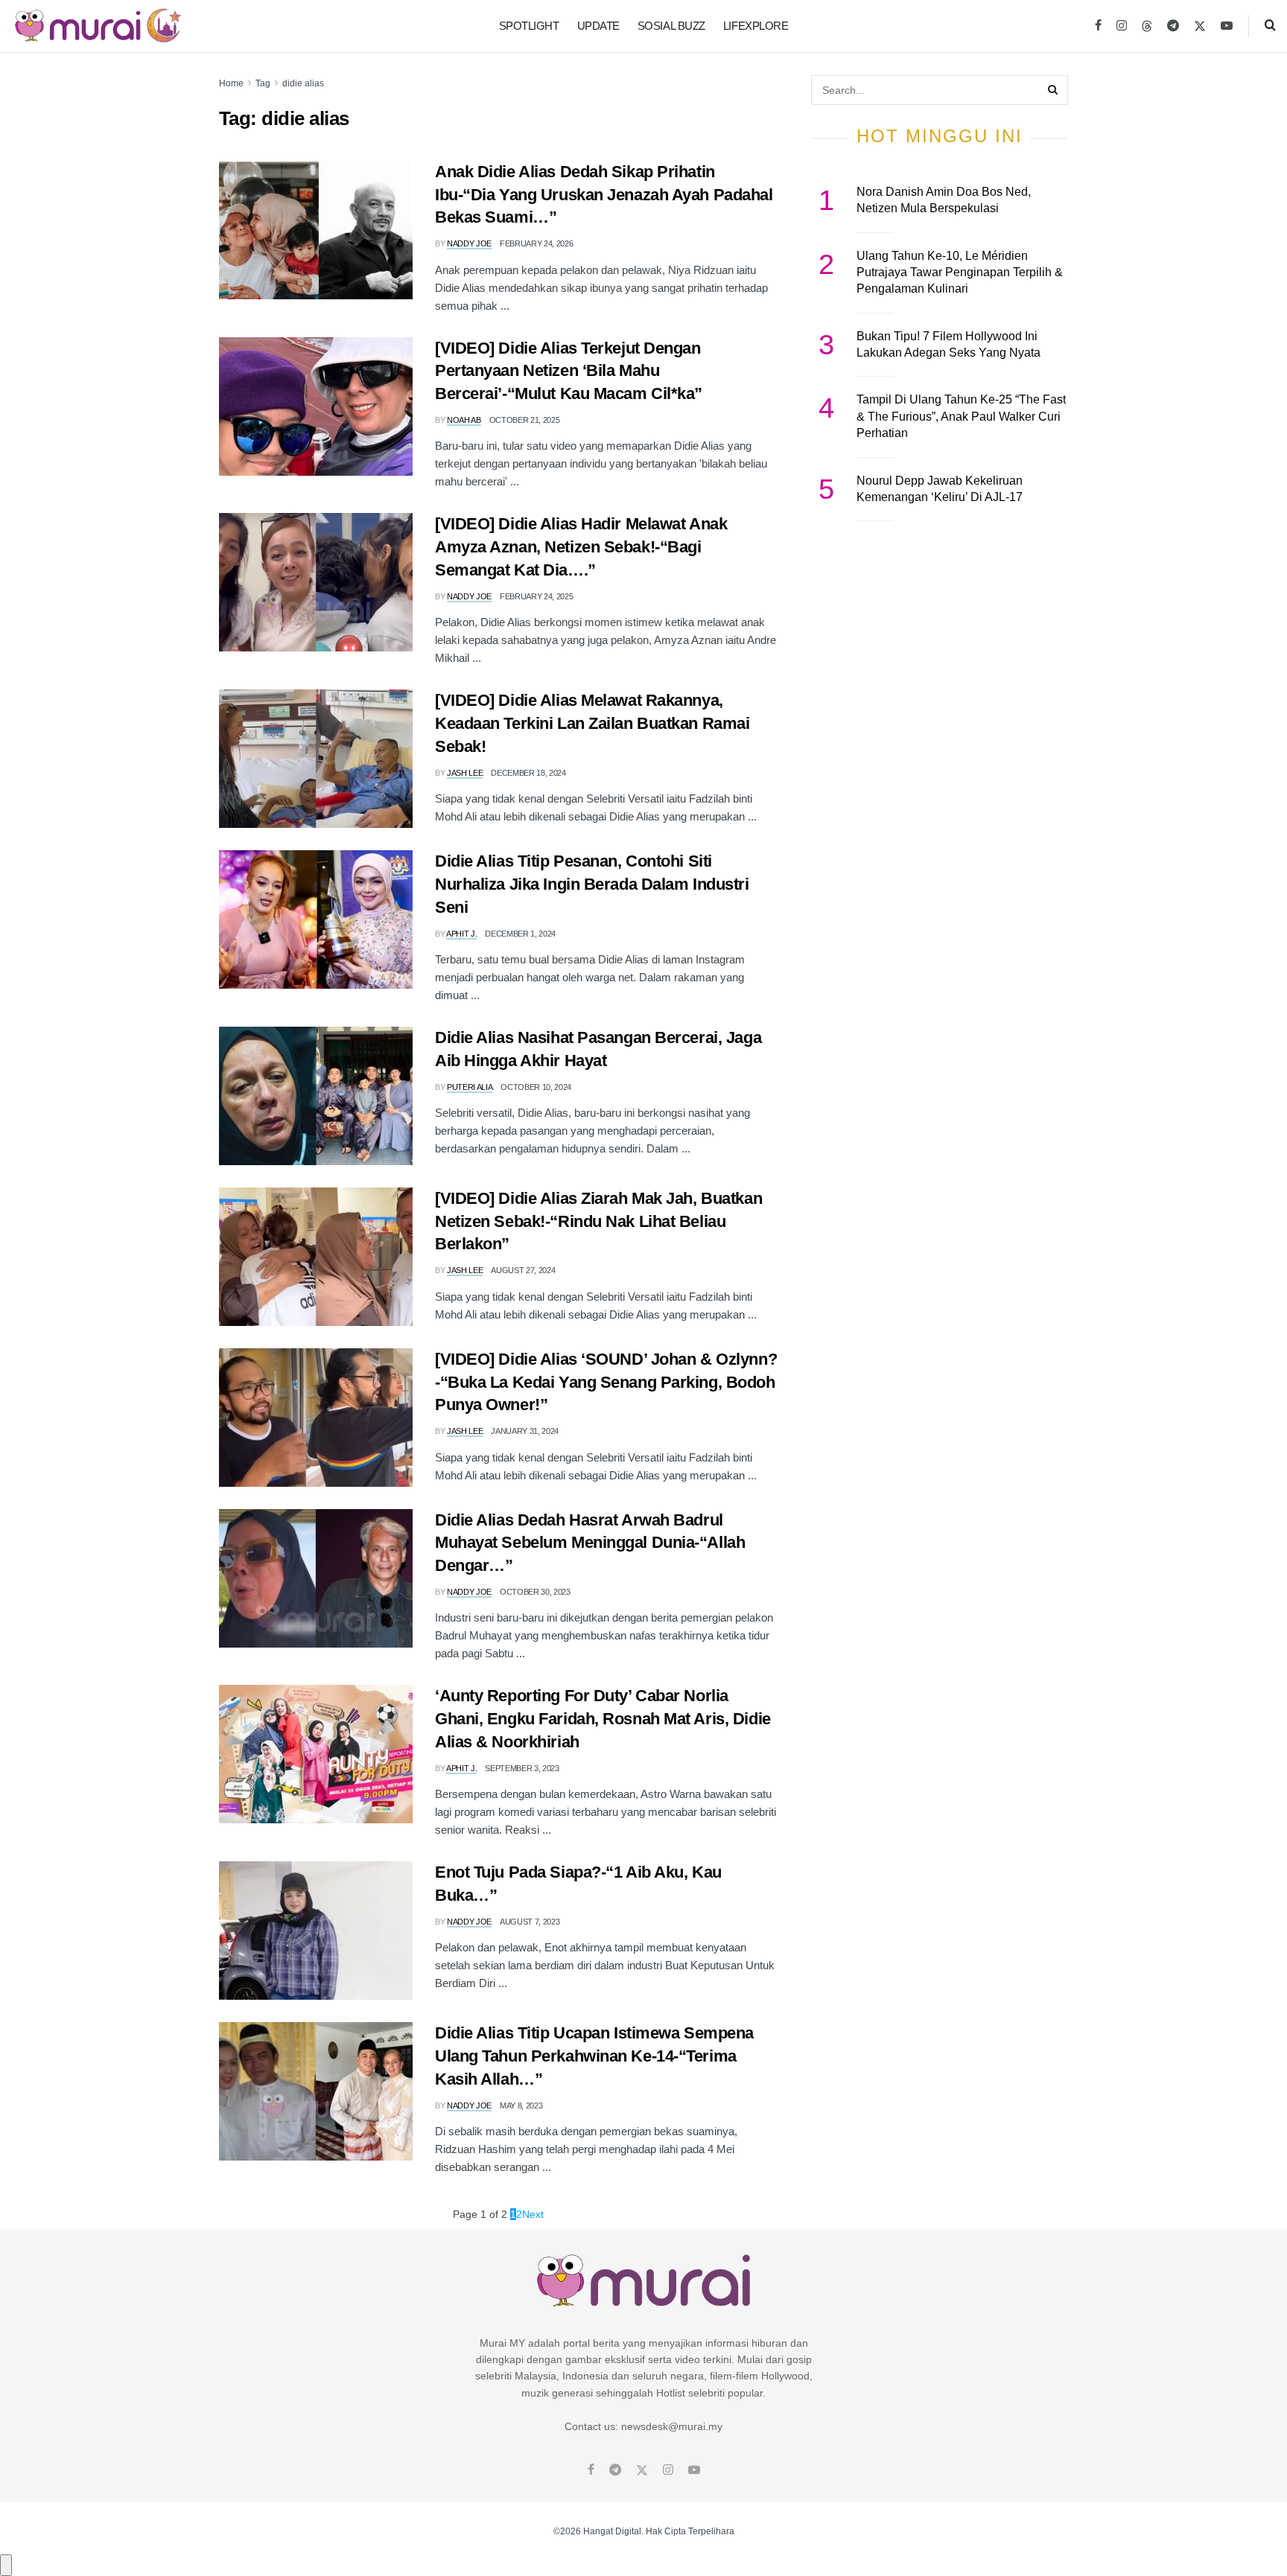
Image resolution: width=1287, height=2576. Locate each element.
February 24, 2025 (536, 596)
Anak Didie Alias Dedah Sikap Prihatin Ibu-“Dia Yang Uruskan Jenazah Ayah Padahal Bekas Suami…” (604, 195)
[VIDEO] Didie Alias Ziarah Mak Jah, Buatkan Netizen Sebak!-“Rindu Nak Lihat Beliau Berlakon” (598, 1221)
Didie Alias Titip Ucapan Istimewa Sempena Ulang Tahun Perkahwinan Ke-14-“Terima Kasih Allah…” (594, 2056)
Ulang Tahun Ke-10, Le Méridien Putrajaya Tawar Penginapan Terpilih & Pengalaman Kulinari (960, 272)
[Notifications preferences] (6, 2565)
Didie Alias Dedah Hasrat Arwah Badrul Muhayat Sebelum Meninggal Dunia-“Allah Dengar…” (590, 1543)
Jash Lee (465, 773)
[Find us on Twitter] (1200, 26)
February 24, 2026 (536, 243)
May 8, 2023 (521, 2105)
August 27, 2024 (523, 1270)
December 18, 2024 (528, 773)
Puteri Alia (470, 1087)
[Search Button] (1270, 26)
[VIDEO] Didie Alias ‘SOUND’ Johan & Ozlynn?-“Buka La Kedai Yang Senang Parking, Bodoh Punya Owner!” (606, 1382)
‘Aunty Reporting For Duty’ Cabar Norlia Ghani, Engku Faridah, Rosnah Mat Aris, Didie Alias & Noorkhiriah (603, 1719)
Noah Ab (464, 420)
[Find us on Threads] (1147, 27)
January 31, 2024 (525, 1431)
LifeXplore (756, 26)
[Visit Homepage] (98, 26)
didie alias (303, 83)
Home (231, 83)
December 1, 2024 (520, 934)
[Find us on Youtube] (1227, 26)
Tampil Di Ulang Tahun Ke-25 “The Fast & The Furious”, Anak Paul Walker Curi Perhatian (961, 416)
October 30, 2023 (535, 1592)
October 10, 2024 (536, 1087)
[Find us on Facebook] (1098, 26)
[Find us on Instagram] (1122, 26)
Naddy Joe (469, 243)
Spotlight (529, 26)
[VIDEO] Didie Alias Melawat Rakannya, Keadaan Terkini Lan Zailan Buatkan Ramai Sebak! (592, 723)
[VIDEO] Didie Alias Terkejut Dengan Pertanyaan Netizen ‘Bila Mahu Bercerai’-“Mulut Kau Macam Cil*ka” (569, 371)
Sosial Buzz (671, 26)
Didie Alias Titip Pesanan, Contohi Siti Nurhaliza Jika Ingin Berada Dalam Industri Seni (592, 884)
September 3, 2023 (522, 1768)
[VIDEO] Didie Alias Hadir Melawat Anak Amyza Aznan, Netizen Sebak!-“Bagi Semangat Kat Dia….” (581, 547)
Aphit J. (461, 934)
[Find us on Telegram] (1173, 26)
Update (598, 26)
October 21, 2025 (525, 420)
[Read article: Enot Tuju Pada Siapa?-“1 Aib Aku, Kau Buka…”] (316, 1931)
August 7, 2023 (530, 1922)
